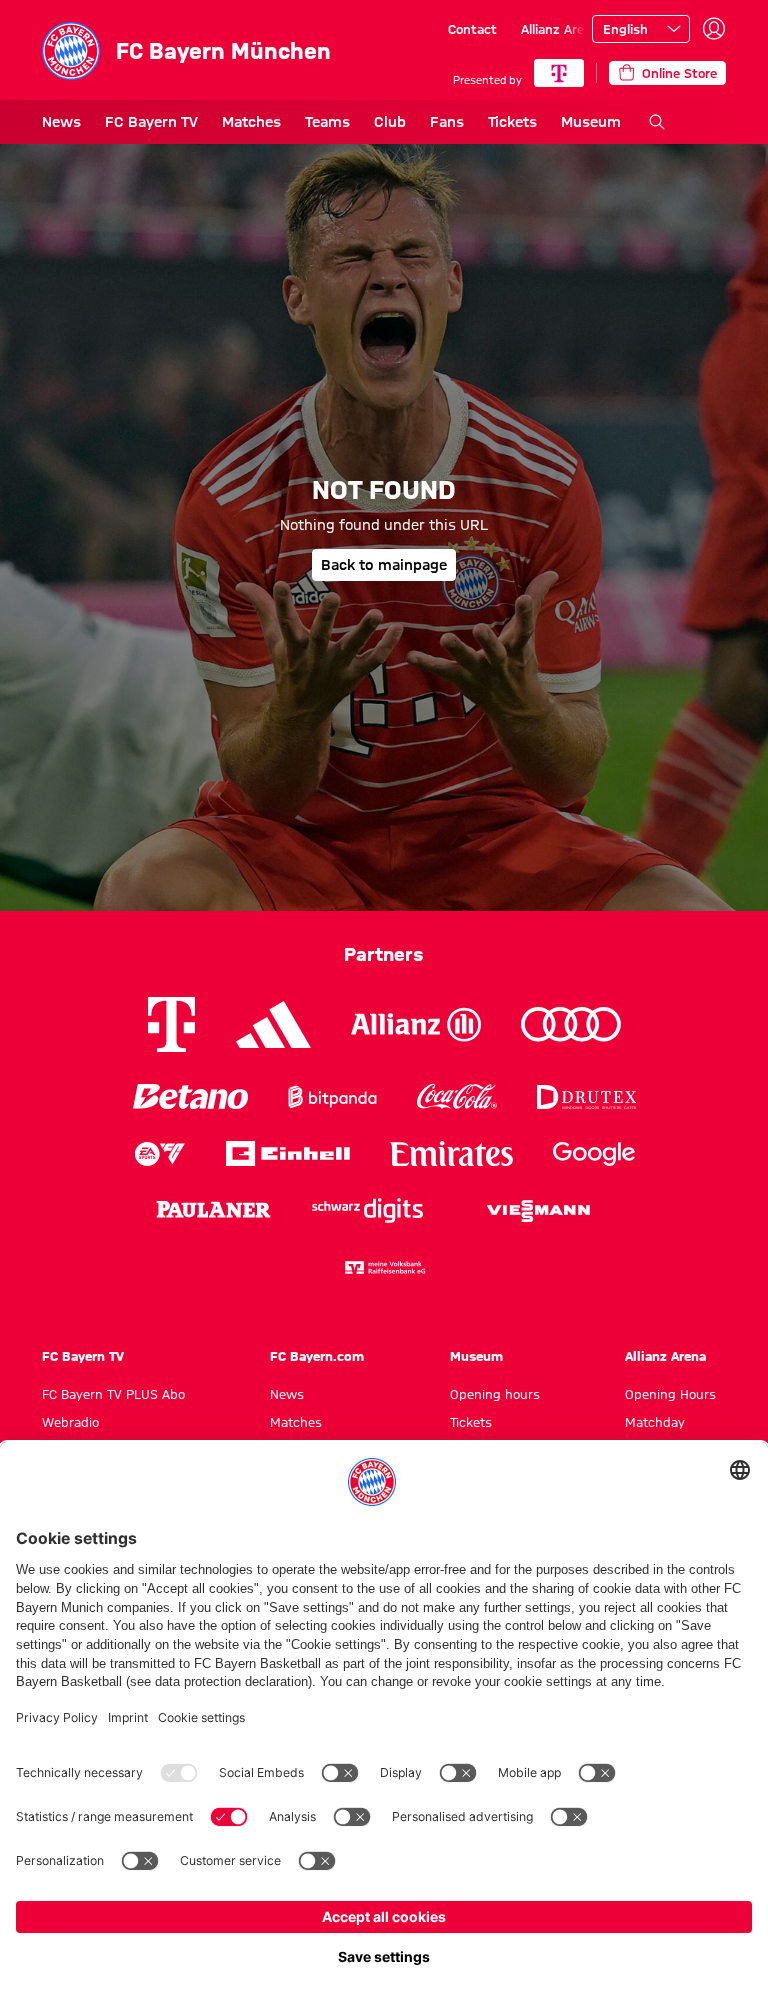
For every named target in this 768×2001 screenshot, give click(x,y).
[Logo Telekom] (171, 1024)
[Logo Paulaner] (213, 1210)
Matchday (655, 1422)
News (61, 122)
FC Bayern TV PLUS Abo (113, 1394)
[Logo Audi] (571, 1024)
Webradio (70, 1422)
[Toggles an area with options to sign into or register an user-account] (714, 29)
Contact (472, 29)
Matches (251, 122)
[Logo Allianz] (416, 1024)
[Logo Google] (594, 1153)
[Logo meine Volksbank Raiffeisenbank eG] (384, 1267)
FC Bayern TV (151, 122)
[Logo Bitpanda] (332, 1096)
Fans (447, 122)
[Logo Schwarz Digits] (367, 1210)
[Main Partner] (559, 73)
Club (390, 122)
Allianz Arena (560, 29)
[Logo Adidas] (273, 1025)
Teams (327, 122)
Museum (591, 122)
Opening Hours (670, 1394)
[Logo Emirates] (451, 1153)
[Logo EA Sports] (160, 1153)
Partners (384, 954)
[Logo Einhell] (288, 1153)
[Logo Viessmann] (538, 1211)
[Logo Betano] (190, 1096)
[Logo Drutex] (586, 1096)
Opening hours (495, 1394)
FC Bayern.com (317, 1356)
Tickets (512, 122)
